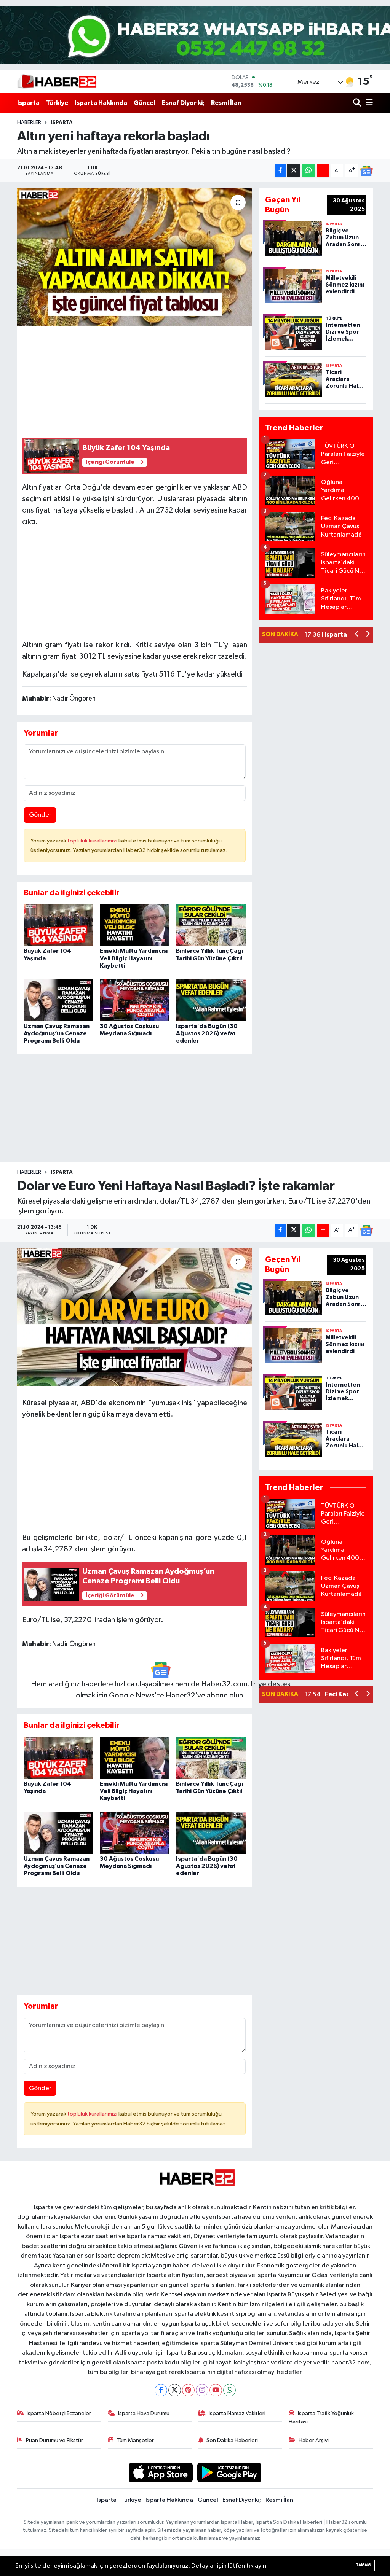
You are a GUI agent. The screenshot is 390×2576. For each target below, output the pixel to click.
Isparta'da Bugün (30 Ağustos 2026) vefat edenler (207, 1033)
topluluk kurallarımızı (93, 841)
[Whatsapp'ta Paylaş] (308, 171)
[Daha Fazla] (323, 171)
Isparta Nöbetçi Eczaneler (59, 2413)
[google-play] (229, 2472)
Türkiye (57, 103)
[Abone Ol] (366, 171)
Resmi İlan (226, 103)
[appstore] (161, 2472)
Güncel (145, 103)
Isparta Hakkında (101, 103)
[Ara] (358, 103)
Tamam (363, 2565)
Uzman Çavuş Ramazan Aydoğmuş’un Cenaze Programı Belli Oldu (57, 1033)
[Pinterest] (188, 2390)
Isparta (28, 103)
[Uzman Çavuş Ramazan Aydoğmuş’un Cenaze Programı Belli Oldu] (58, 1000)
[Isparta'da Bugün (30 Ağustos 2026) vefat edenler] (211, 1000)
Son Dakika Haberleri (232, 2440)
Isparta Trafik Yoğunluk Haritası (321, 2418)
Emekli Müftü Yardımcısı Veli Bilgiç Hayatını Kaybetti (134, 958)
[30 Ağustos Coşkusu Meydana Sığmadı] (135, 1000)
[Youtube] (216, 2390)
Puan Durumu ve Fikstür (54, 2440)
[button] (357, 635)
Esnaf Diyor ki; (183, 103)
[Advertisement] (134, 379)
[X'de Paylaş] (294, 171)
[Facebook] (161, 2390)
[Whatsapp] (229, 2390)
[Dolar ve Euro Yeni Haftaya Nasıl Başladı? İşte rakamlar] (135, 1317)
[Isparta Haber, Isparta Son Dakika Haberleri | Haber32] (57, 81)
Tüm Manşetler (135, 2440)
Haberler (29, 123)
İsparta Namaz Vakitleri (237, 2413)
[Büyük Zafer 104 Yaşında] (58, 925)
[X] (175, 2390)
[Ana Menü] (368, 103)
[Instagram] (202, 2390)
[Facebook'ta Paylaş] (280, 171)
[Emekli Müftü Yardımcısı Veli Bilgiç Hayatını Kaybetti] (135, 925)
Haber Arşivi (314, 2440)
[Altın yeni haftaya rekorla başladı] (135, 257)
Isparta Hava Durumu (144, 2413)
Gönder (40, 815)
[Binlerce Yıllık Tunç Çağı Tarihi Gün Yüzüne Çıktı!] (211, 925)
